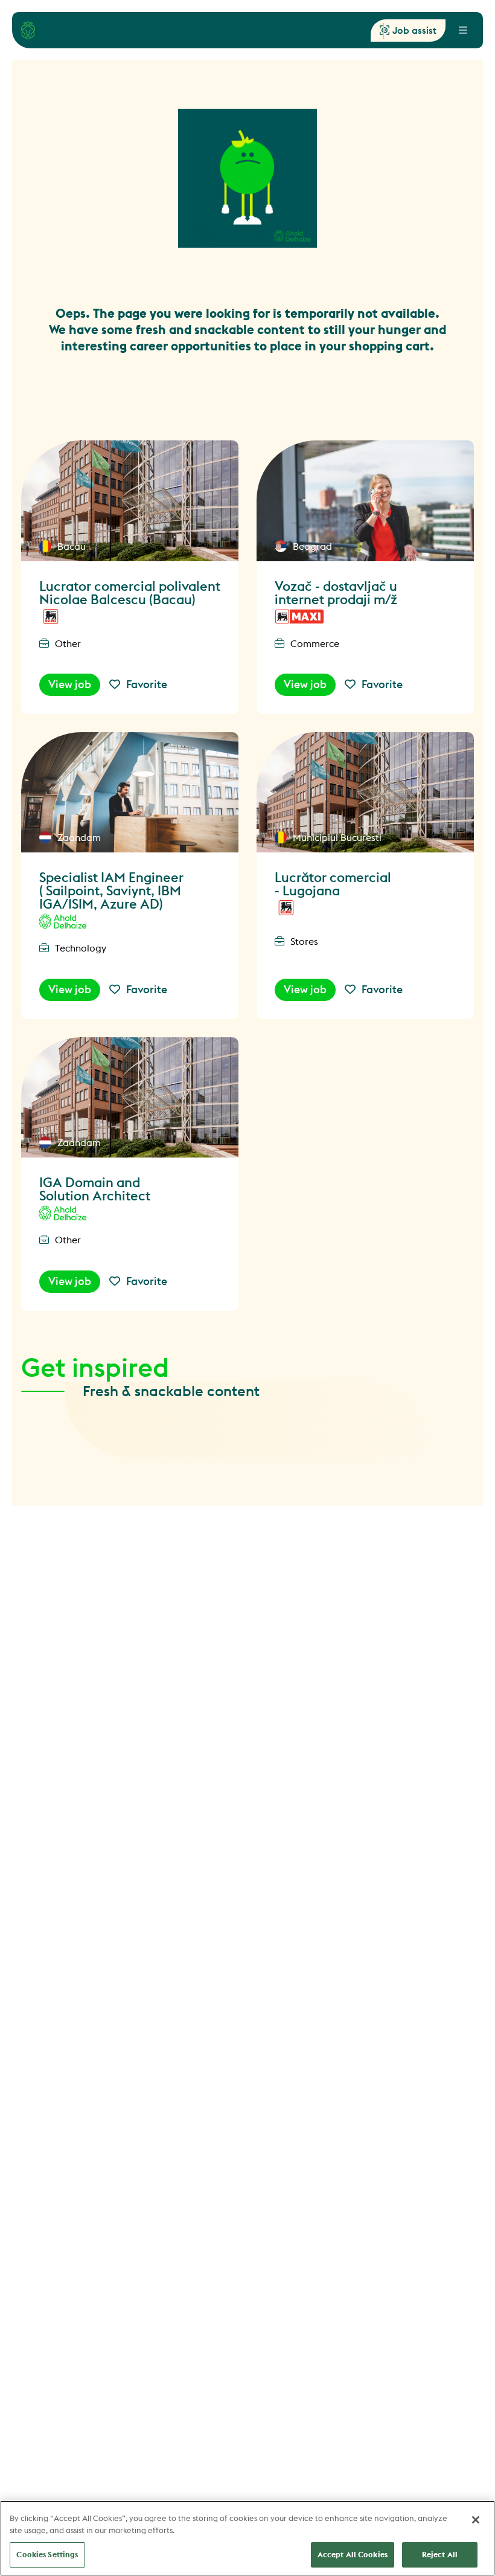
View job (70, 684)
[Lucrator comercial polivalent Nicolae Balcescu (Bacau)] (130, 501)
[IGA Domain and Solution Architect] (130, 1098)
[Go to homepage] (28, 30)
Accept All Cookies (353, 2554)
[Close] (476, 2520)
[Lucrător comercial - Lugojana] (365, 793)
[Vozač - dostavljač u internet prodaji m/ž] (365, 501)
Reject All (440, 2554)
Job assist (414, 30)
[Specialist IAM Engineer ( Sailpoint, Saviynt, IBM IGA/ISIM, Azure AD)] (130, 793)
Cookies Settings (47, 2554)
